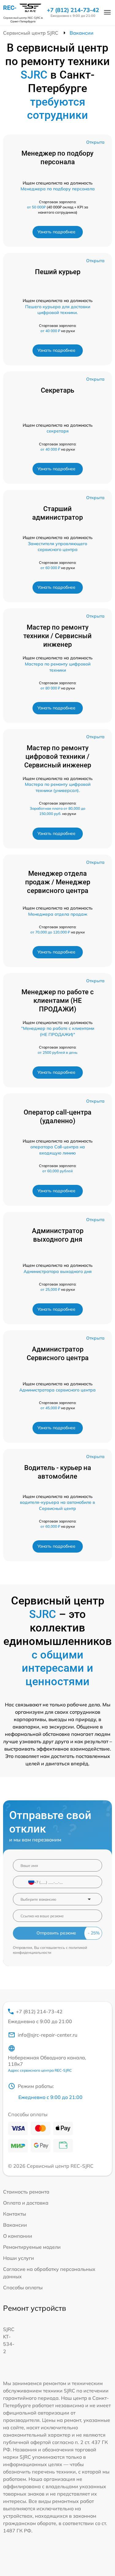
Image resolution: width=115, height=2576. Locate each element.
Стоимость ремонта (26, 2192)
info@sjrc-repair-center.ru (48, 2035)
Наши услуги (19, 2258)
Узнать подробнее (56, 232)
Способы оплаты (23, 2287)
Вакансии (15, 2225)
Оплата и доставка (26, 2203)
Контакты (15, 2214)
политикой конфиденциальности (50, 1950)
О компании (18, 2236)
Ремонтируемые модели (32, 2247)
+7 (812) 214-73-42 (73, 10)
